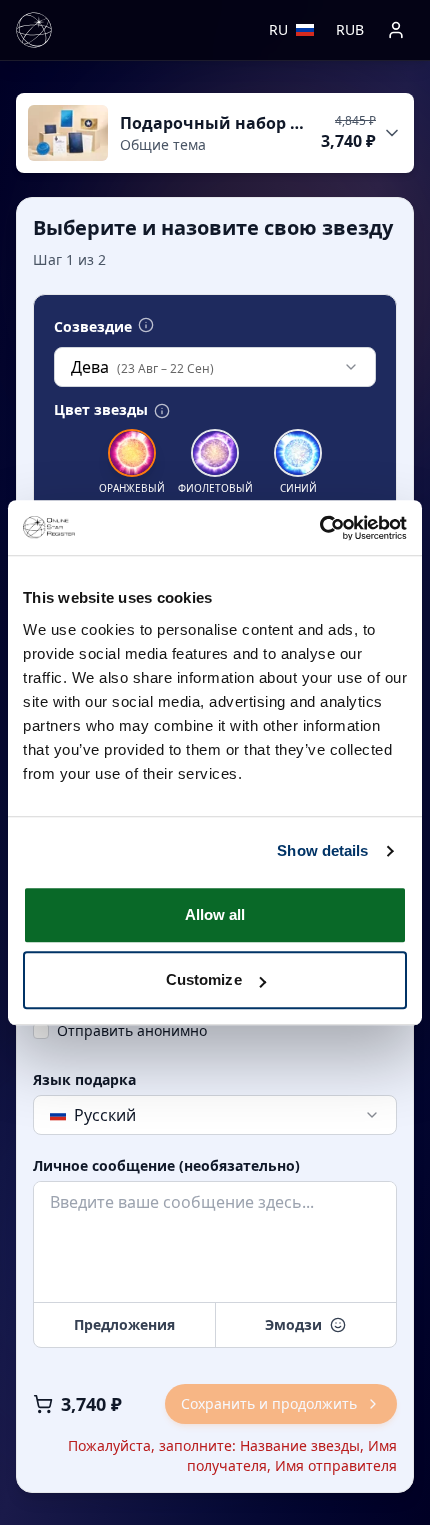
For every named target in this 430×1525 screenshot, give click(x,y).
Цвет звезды (101, 410)
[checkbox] (41, 1031)
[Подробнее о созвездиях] (146, 325)
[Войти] (396, 30)
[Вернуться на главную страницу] (34, 30)
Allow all (215, 914)
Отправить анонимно (132, 1030)
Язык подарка (84, 1080)
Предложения (124, 1324)
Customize (204, 979)
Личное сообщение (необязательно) (166, 1166)
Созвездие (93, 327)
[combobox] (215, 367)
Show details (322, 850)
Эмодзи (293, 1324)
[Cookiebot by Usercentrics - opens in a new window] (319, 528)
